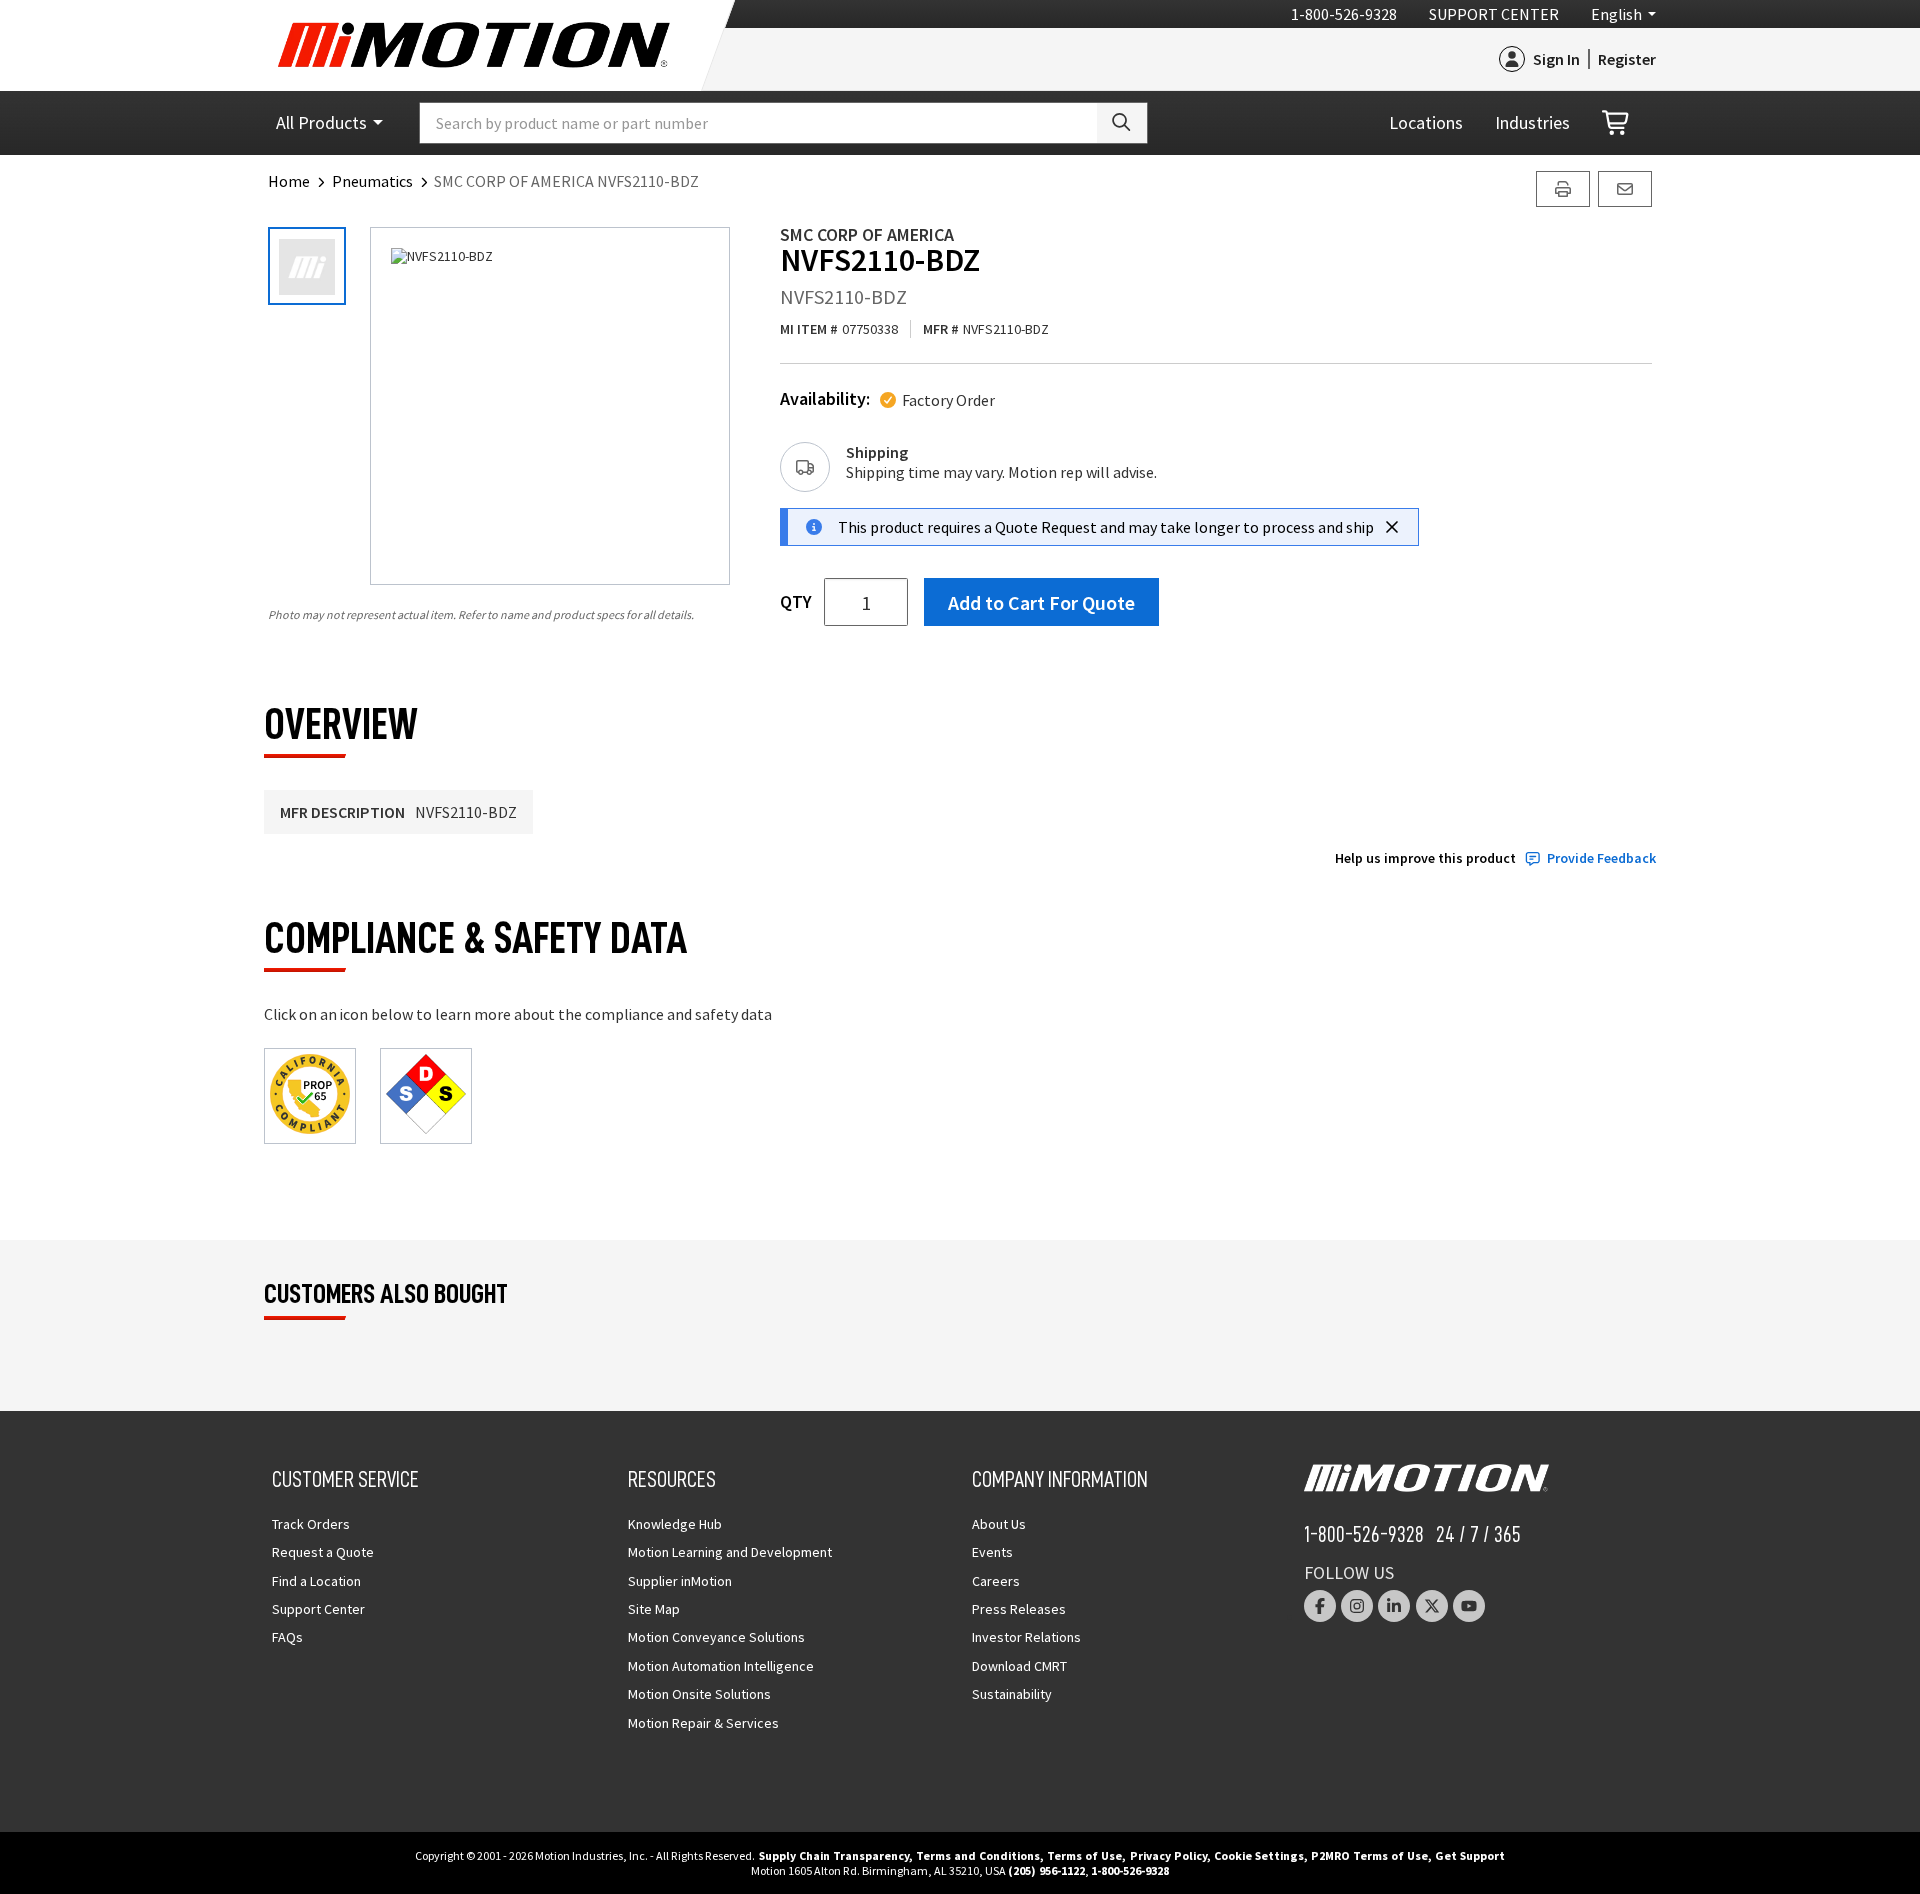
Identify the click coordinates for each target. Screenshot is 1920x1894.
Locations (1426, 122)
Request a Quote (323, 1552)
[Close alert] (1392, 527)
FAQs (287, 1637)
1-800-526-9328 (1344, 14)
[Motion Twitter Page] (1432, 1606)
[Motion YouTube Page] (1469, 1606)
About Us (999, 1524)
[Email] (1625, 189)
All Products (321, 122)
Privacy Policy (1168, 1855)
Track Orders (311, 1524)
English (1616, 14)
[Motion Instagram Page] (1357, 1606)
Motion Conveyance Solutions (716, 1637)
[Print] (1563, 189)
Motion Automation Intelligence (721, 1666)
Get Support (1470, 1855)
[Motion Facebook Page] (1320, 1606)
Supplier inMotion (680, 1581)
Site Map (654, 1609)
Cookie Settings (1259, 1855)
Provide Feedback (1601, 858)
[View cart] (1617, 123)
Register (1627, 59)
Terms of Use (1084, 1855)
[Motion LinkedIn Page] (1394, 1606)
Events (992, 1552)
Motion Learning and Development (730, 1552)
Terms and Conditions (978, 1855)
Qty (796, 602)
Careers (996, 1581)
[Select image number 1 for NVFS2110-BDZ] (307, 266)
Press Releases (1019, 1609)
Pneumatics (372, 181)
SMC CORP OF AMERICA (867, 234)
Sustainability (1012, 1694)
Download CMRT (1019, 1666)
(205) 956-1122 (1046, 1870)
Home (289, 181)
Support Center (1494, 14)
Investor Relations (1026, 1637)
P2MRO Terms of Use (1369, 1855)
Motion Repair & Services (703, 1723)
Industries (1532, 122)
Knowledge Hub (675, 1524)
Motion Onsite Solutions (699, 1694)
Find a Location (316, 1581)
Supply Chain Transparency (834, 1855)
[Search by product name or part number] (1122, 123)
